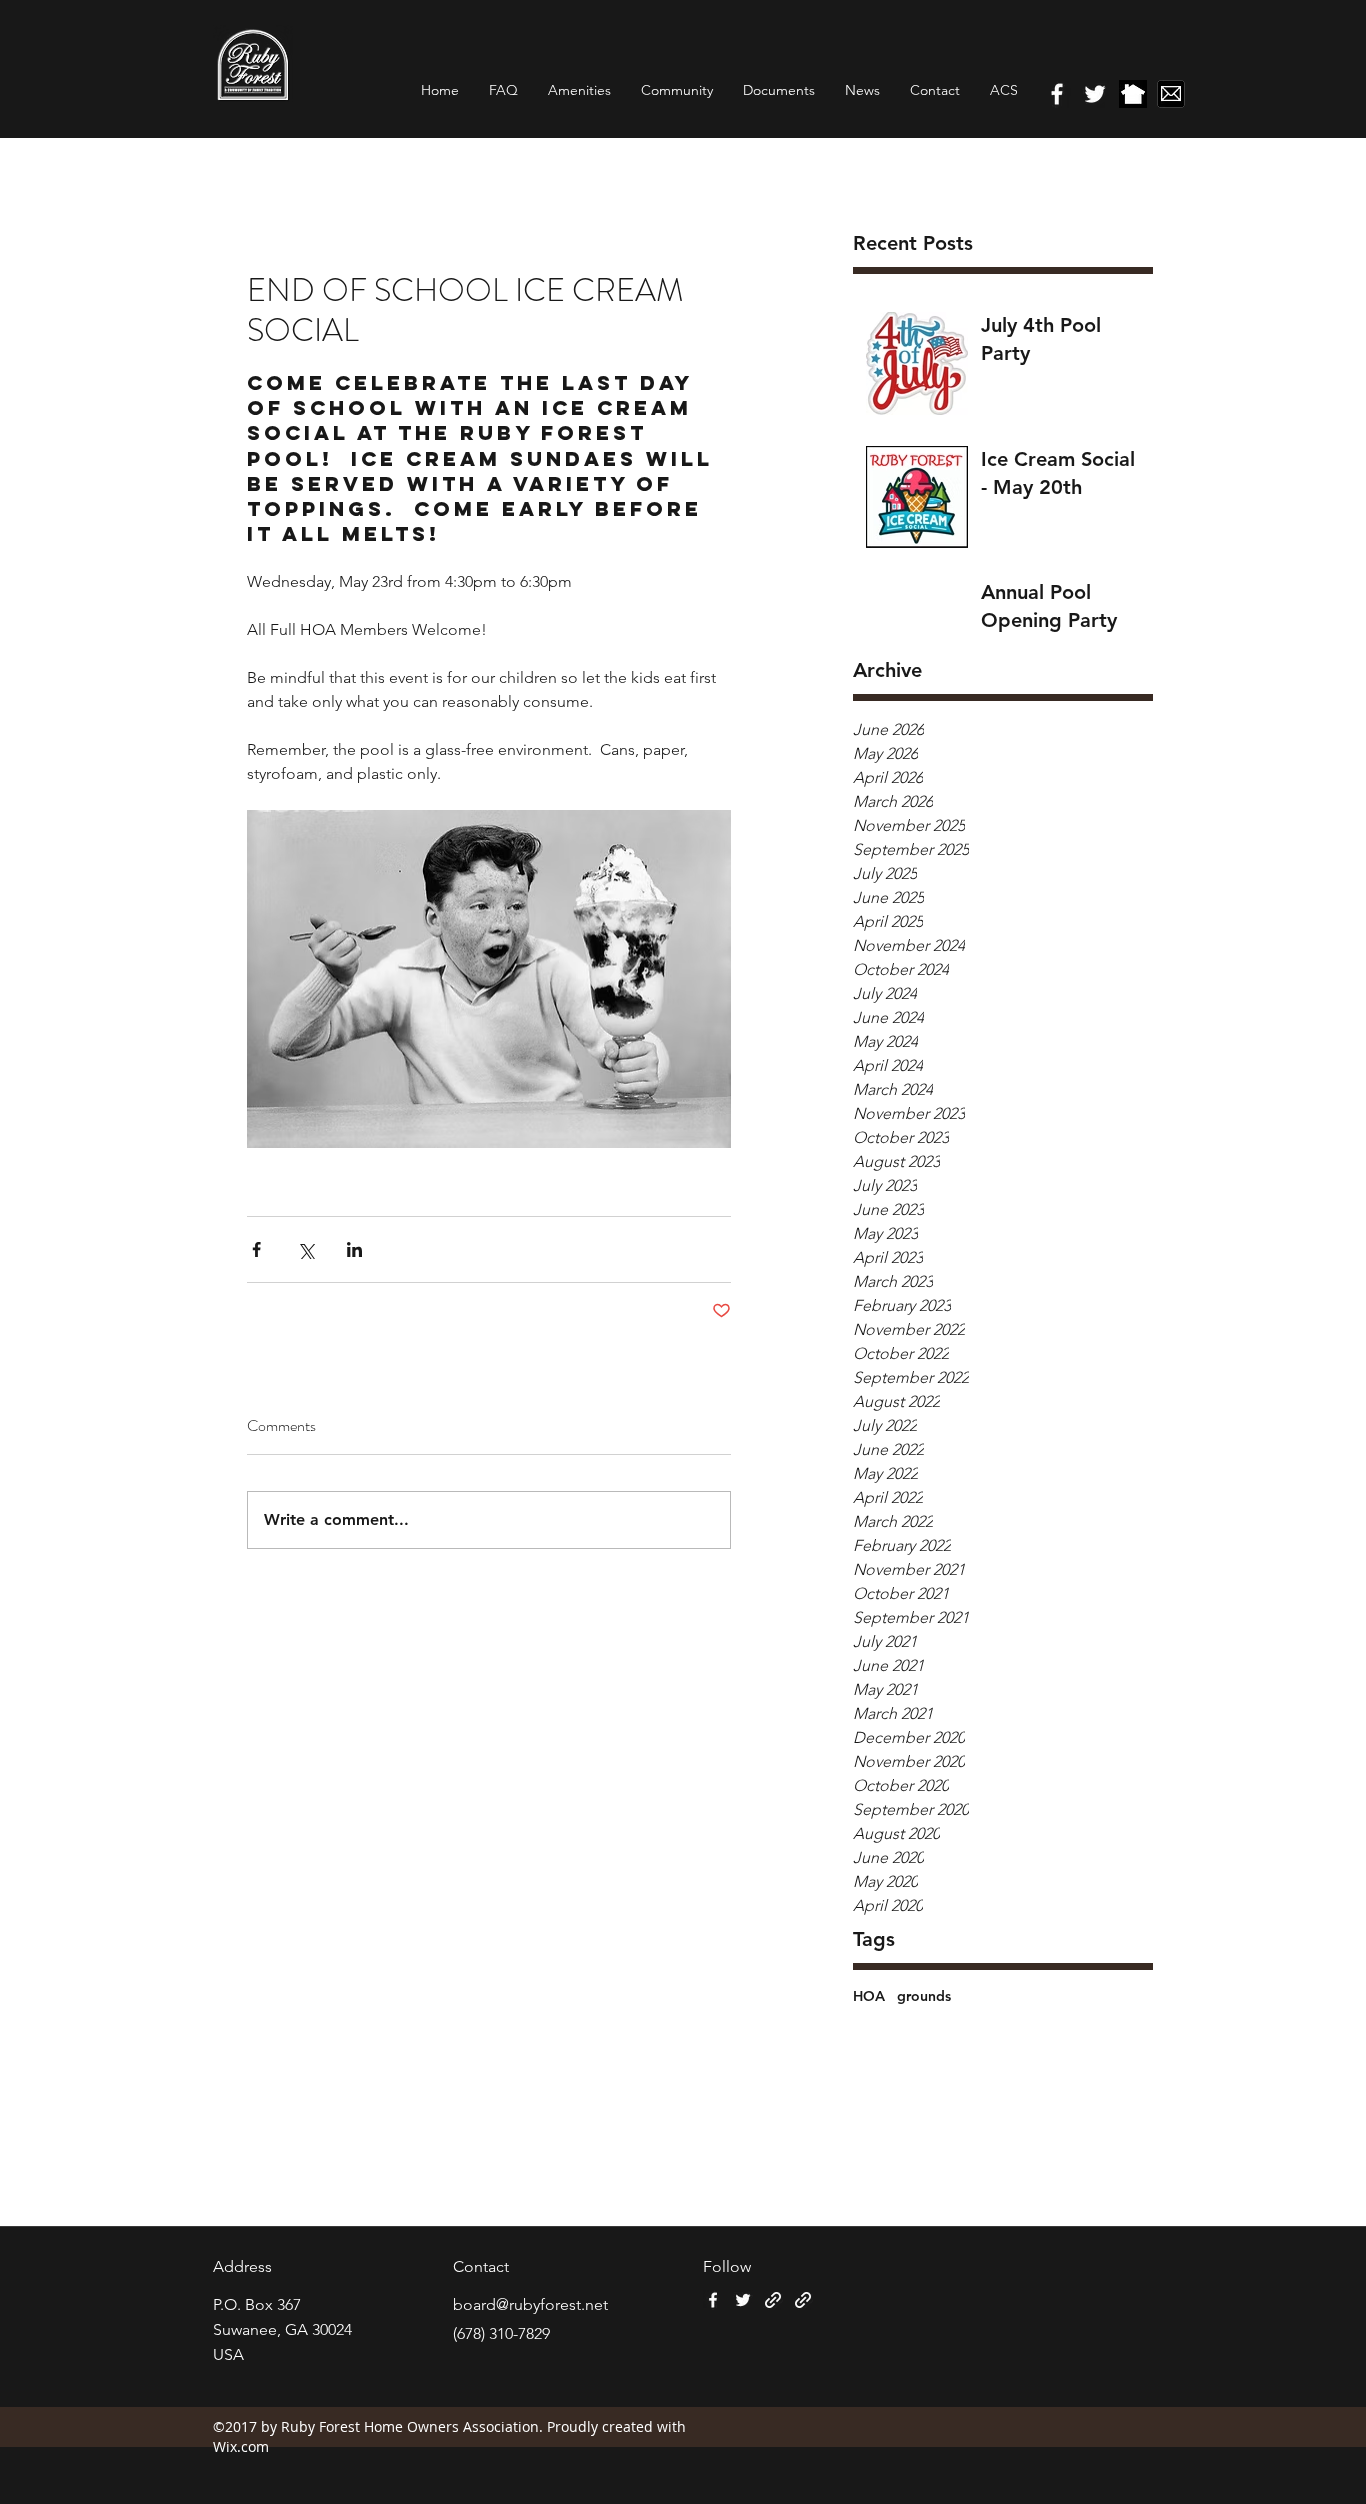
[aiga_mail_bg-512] (1171, 94)
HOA (869, 1996)
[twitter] (1095, 94)
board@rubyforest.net (530, 2304)
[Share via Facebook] (256, 1249)
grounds (924, 1996)
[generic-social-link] (1133, 94)
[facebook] (1057, 94)
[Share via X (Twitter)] (305, 1249)
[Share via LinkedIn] (354, 1249)
